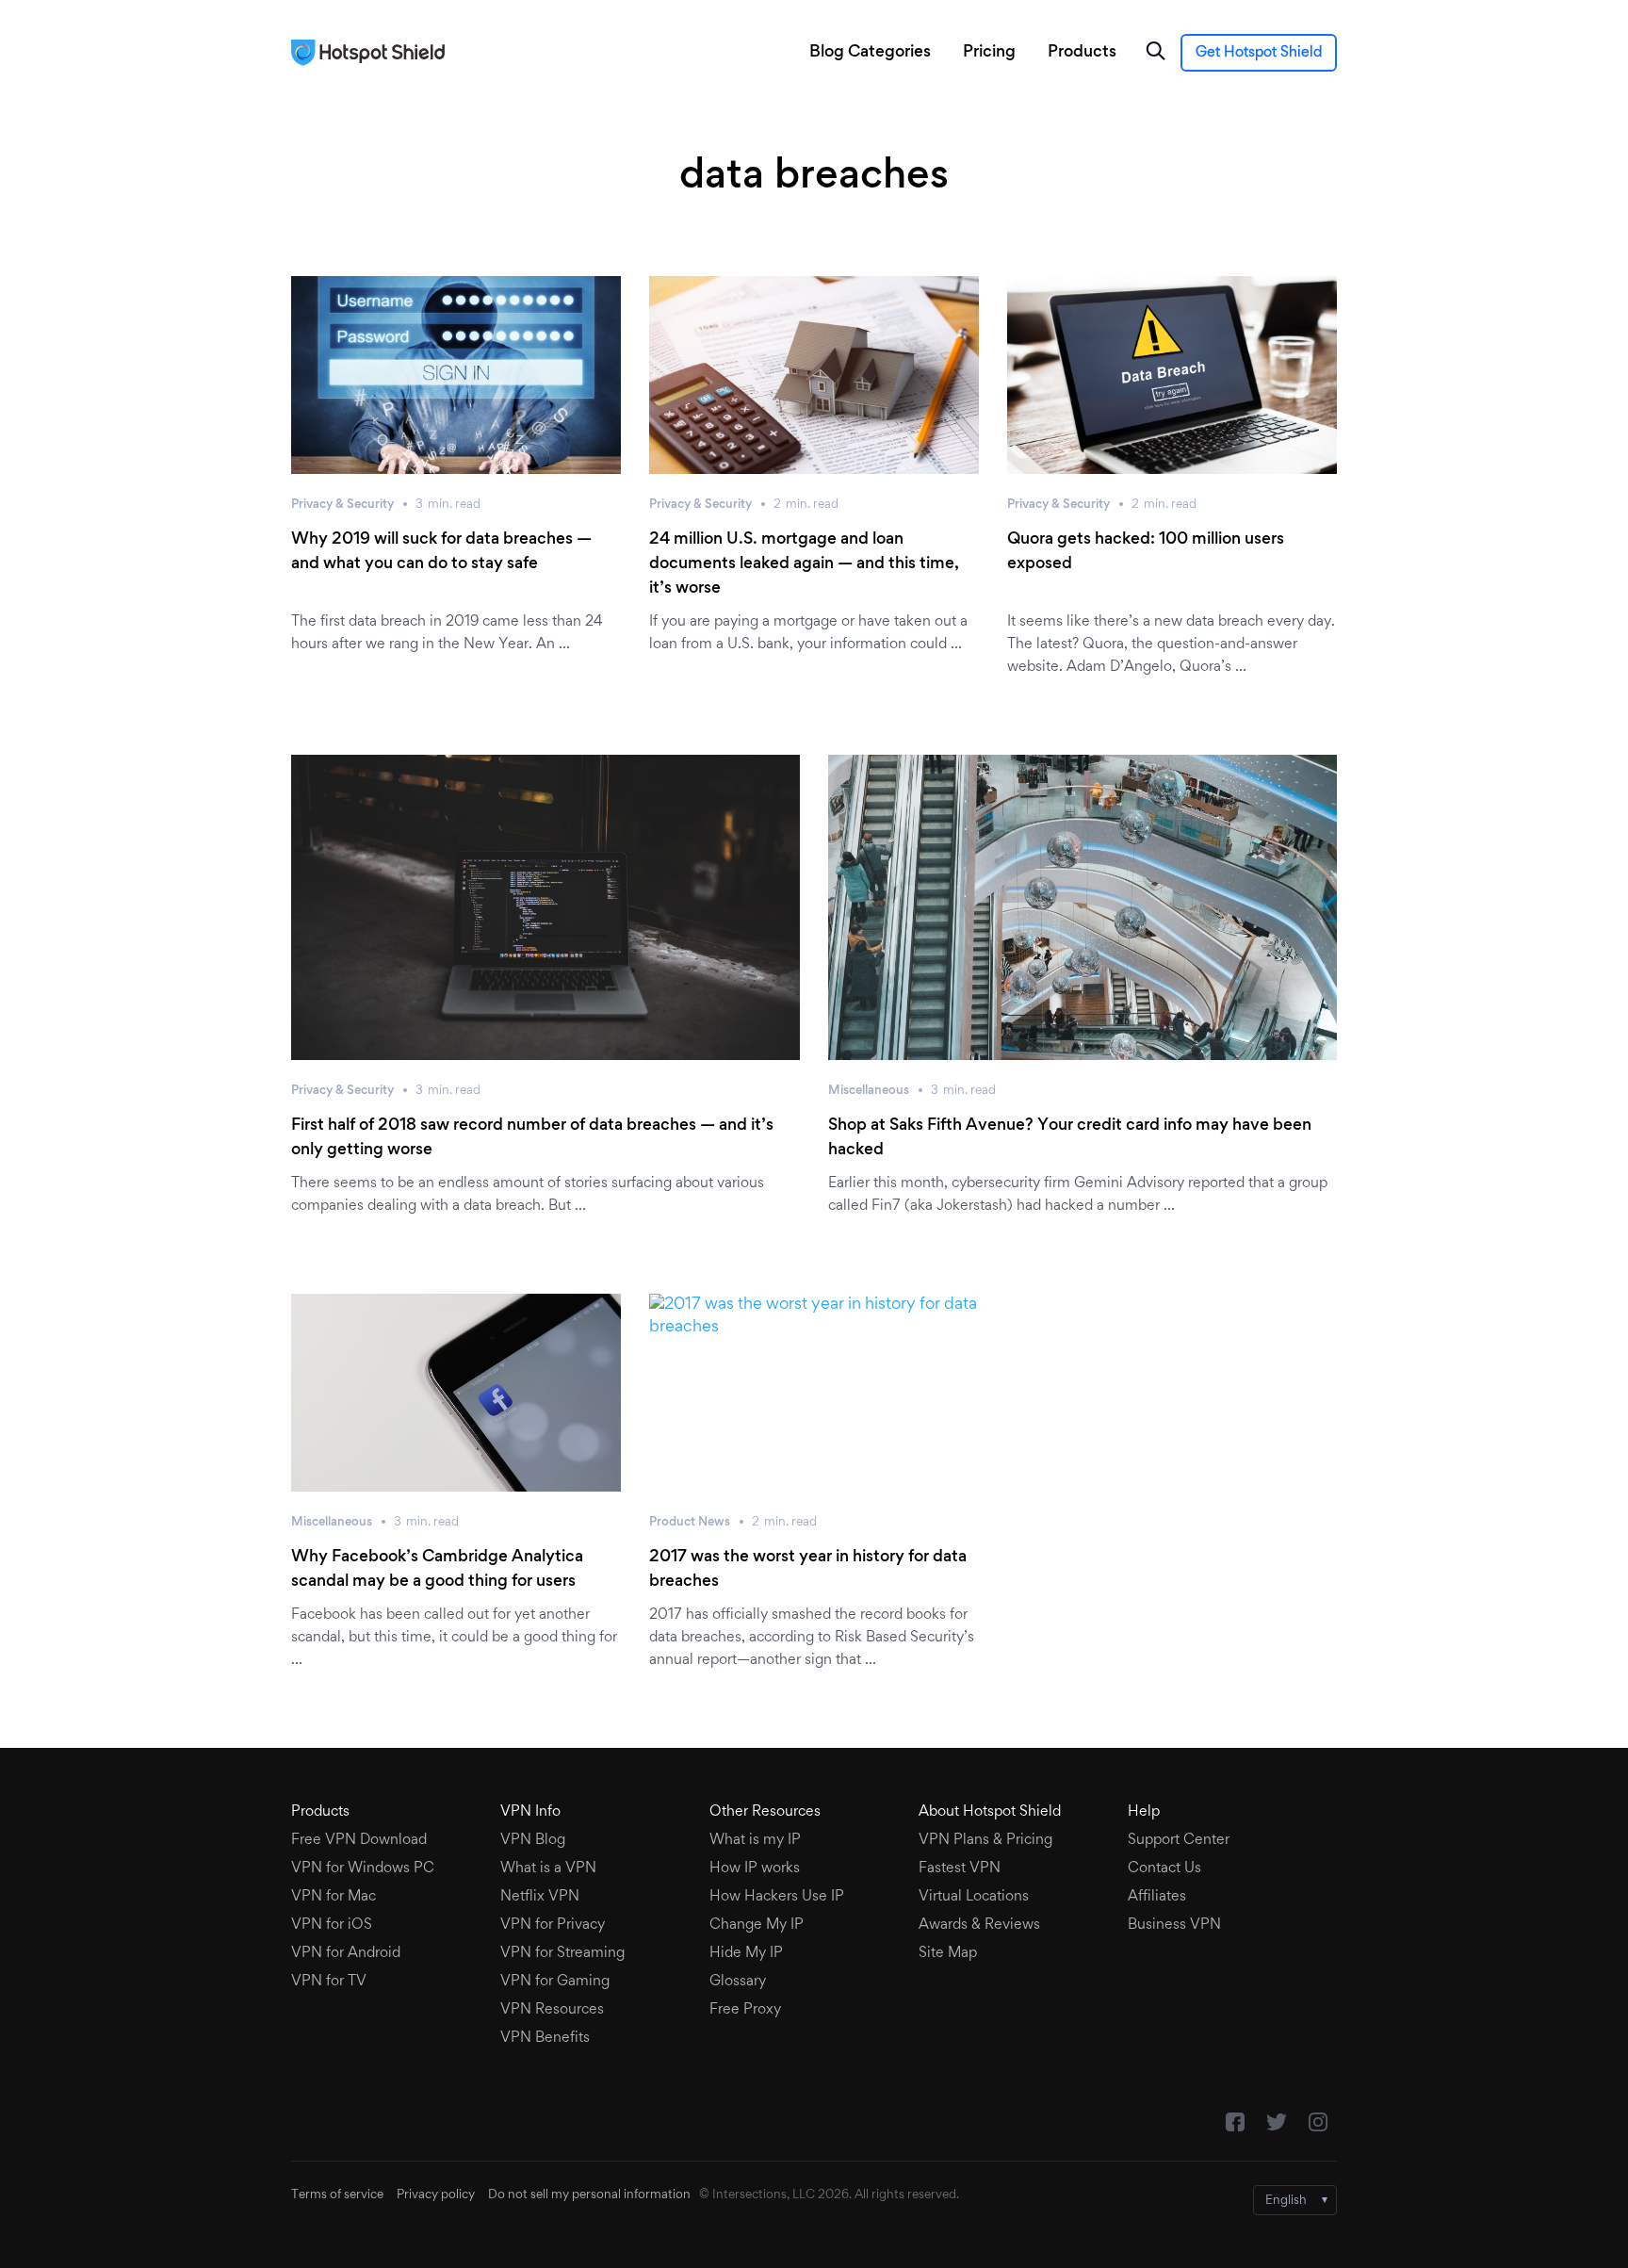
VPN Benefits (545, 2038)
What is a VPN (548, 1868)
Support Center (1179, 1840)
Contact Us (1164, 1868)
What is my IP (755, 1840)
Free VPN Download (359, 1840)
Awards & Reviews (979, 1925)
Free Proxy (745, 2010)
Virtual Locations (974, 1897)
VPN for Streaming (562, 1953)
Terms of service (337, 2195)
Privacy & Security (342, 505)
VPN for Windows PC (363, 1868)
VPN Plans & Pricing (985, 1840)
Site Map (948, 1953)
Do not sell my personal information (589, 2195)
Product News (690, 1523)
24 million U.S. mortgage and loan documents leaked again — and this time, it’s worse (804, 564)
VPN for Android (346, 1953)
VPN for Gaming (555, 1982)
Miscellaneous (869, 1091)
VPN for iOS (332, 1925)
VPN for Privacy (553, 1925)
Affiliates (1157, 1897)
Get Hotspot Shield (1259, 53)
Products (1082, 53)
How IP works (755, 1868)
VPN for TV (329, 1982)
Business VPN (1174, 1925)
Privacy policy (436, 2195)
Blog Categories (870, 53)
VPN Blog (533, 1840)
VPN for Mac (334, 1897)
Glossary (738, 1982)
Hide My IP (746, 1953)
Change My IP (757, 1925)
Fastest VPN (960, 1868)
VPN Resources (552, 2010)
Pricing (989, 53)
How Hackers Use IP (777, 1897)
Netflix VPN (540, 1897)
